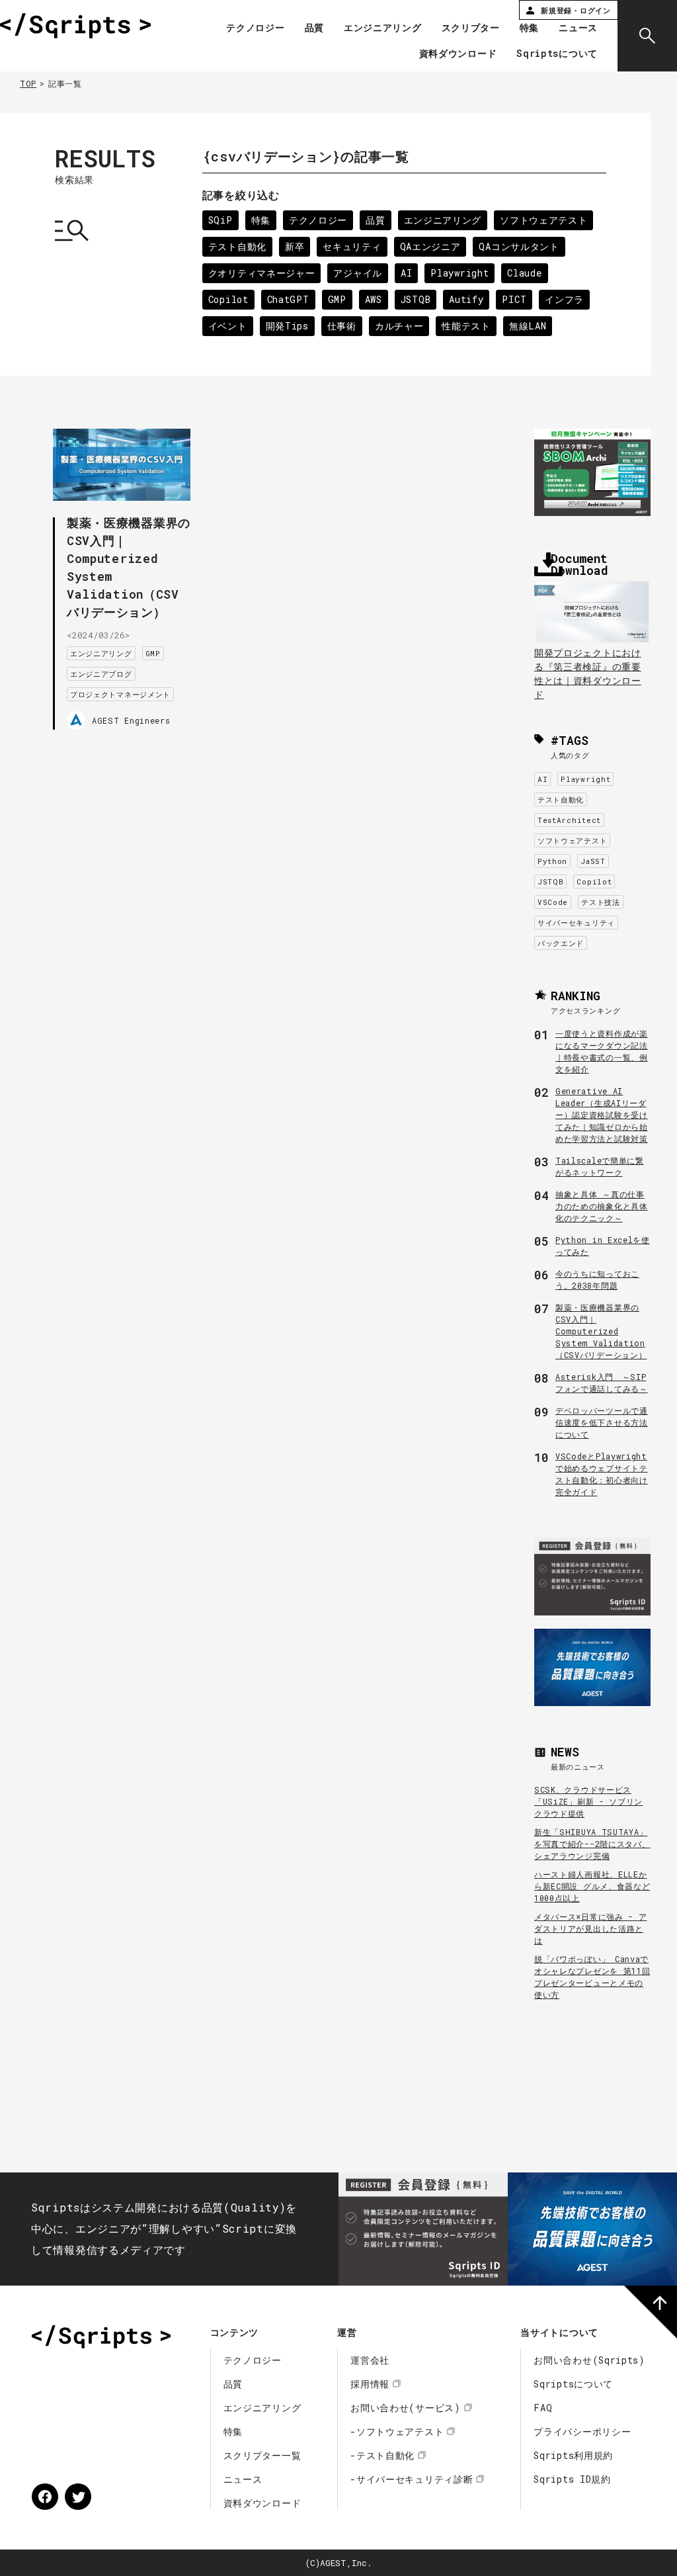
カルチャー (399, 326)
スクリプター (471, 28)
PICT (514, 299)
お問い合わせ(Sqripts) (589, 2360)
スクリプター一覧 (262, 2455)
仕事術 (342, 326)
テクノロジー (255, 28)
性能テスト (466, 326)
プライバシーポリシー (582, 2431)
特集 (529, 28)
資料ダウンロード (458, 54)
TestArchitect (569, 820)
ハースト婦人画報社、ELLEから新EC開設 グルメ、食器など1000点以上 (592, 1886)
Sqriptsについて (557, 54)
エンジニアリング (383, 28)
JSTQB (416, 299)
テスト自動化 (237, 246)
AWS (374, 299)
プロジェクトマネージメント (120, 694)
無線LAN (528, 326)
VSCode (553, 902)
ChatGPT (288, 299)
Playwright (459, 273)
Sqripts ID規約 (572, 2479)
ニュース (578, 28)
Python (552, 861)
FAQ (543, 2408)
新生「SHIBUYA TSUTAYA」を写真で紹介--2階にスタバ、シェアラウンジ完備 (592, 1844)
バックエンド (561, 943)
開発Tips (287, 326)
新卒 (295, 246)
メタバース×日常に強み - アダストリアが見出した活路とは (591, 1928)
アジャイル (358, 273)
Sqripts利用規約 (573, 2455)
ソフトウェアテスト (543, 220)
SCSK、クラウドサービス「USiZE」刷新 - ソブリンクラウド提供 (588, 1801)
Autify (466, 299)
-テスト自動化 (382, 2455)
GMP (337, 299)
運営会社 (370, 2360)
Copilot (228, 299)
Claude (524, 273)
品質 (314, 28)
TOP (28, 83)
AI (406, 273)
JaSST (593, 861)
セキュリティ (352, 246)
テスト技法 (601, 902)
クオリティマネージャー (262, 273)
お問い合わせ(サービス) (405, 2408)
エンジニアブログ (101, 674)
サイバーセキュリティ (576, 923)
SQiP (220, 220)
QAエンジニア (430, 246)
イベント (228, 326)
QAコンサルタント (519, 246)
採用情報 (370, 2384)
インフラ (564, 299)
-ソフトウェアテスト (397, 2431)
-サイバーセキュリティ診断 (412, 2479)
